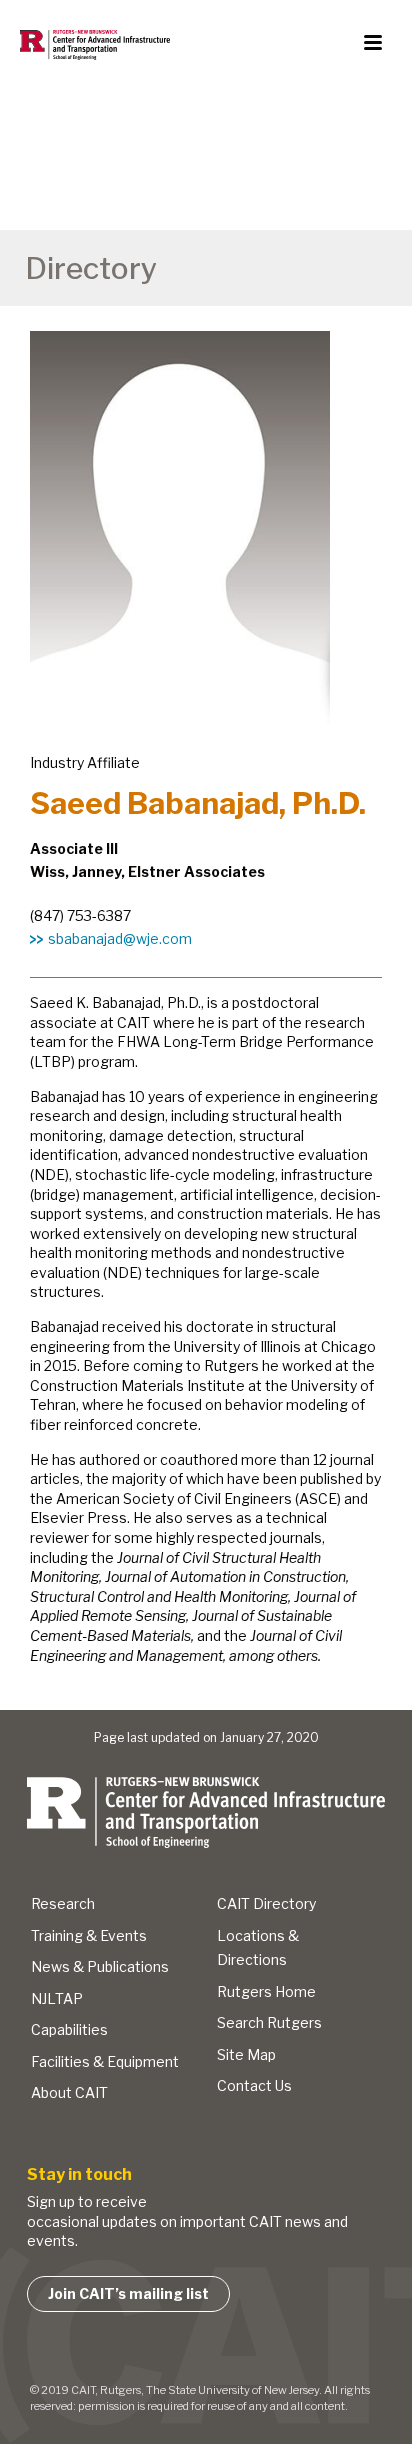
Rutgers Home (266, 1991)
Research (63, 1903)
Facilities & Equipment (105, 2061)
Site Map (246, 2054)
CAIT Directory (266, 1903)
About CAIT (69, 2092)
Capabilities (69, 2029)
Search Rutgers (269, 2022)
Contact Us (254, 2085)
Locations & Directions (258, 1948)
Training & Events (89, 1935)
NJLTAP (57, 1998)
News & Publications (100, 1966)
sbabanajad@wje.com (120, 938)
